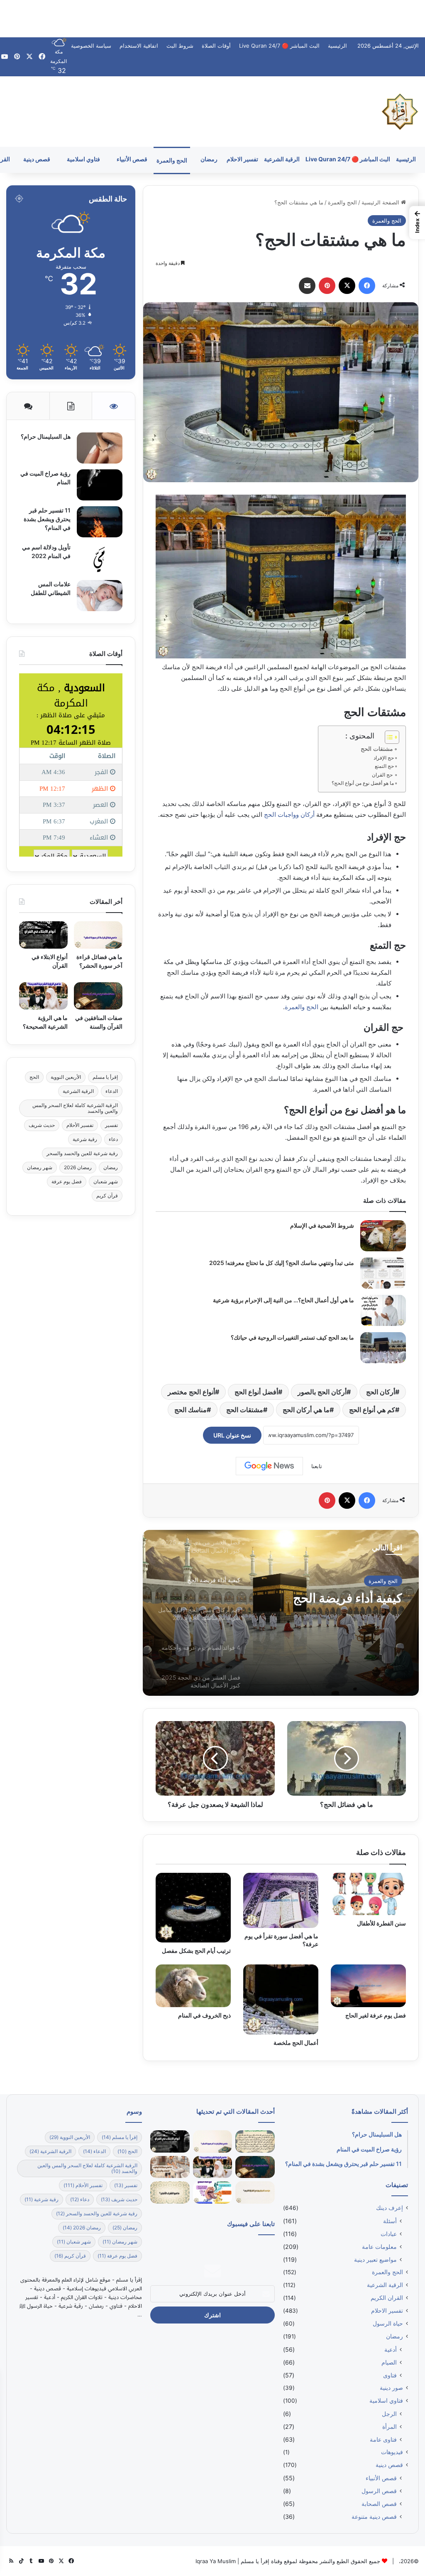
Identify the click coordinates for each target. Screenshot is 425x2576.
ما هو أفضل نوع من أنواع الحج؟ (363, 783)
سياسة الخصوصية (91, 46)
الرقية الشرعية (282, 159)
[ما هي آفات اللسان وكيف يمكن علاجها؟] (213, 2192)
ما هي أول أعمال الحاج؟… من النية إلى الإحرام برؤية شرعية (283, 1300)
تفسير (111, 1125)
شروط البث (180, 46)
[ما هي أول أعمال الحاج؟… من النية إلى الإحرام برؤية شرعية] (383, 1310)
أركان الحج (381, 1392)
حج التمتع (384, 766)
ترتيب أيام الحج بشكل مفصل (196, 1951)
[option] (281, 1613)
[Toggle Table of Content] (388, 737)
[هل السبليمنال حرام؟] (100, 448)
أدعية (391, 2349)
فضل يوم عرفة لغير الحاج (376, 2015)
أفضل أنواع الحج (256, 1392)
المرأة (390, 2427)
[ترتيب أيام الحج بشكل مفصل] (193, 1908)
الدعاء (112, 1091)
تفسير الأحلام (80, 1125)
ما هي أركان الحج (306, 1410)
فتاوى (390, 2375)
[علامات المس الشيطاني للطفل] (100, 596)
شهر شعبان (106, 1181)
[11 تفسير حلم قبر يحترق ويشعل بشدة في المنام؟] (100, 522)
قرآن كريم (107, 1196)
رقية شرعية (85, 1139)
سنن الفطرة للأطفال (381, 1923)
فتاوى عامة (383, 2439)
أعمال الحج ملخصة (296, 2043)
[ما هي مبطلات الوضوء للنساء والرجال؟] (170, 2167)
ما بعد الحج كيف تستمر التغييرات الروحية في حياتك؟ (292, 1337)
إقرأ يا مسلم (105, 1077)
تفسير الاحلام (242, 159)
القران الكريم (387, 2298)
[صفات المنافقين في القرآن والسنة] (98, 996)
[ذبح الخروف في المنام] (193, 1986)
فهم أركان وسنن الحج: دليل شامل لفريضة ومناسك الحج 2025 (332, 1605)
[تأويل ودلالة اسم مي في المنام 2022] (100, 559)
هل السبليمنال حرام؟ (45, 436)
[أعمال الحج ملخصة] (281, 1999)
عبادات (389, 2234)
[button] (417, 223)
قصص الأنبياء (132, 159)
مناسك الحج (191, 1410)
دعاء (113, 1139)
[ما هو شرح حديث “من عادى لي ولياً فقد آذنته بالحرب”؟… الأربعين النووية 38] (255, 2141)
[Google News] (269, 1466)
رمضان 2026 (78, 1167)
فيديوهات (392, 2452)
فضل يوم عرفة (67, 1181)
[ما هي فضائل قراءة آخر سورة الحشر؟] (98, 935)
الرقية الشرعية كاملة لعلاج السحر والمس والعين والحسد (75, 1108)
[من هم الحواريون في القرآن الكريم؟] (255, 2192)
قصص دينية (37, 159)
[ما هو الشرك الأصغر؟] (170, 2192)
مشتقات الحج (377, 749)
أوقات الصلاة (216, 46)
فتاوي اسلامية (83, 159)
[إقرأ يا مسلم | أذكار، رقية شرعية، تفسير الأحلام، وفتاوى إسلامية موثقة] (400, 112)
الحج (34, 1077)
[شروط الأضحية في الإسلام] (383, 1236)
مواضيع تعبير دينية (375, 2259)
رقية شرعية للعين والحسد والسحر (82, 1153)
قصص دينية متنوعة (374, 2517)
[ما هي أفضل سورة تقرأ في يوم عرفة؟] (281, 1900)
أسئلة (390, 2221)
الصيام (389, 2362)
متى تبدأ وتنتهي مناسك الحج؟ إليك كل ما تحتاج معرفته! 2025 (282, 1263)
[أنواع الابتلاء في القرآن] (43, 935)
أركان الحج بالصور (322, 1392)
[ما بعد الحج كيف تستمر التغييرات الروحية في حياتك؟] (383, 1348)
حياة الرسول (388, 2323)
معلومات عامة (379, 2247)
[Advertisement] (212, 19)
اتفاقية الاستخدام (139, 46)
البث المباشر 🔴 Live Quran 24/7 (279, 46)
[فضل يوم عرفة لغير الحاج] (368, 1986)
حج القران (383, 775)
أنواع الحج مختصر (191, 1392)
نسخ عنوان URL (232, 1435)
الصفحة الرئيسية (381, 202)
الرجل (389, 2414)
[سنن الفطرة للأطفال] (368, 1894)
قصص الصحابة (379, 2504)
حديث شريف (42, 1125)
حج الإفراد (384, 758)
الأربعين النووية (66, 1077)
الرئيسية (337, 46)
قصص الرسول (379, 2491)
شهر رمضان (40, 1167)
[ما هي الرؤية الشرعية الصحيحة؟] (43, 996)
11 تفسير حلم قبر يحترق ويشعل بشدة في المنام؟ (47, 519)
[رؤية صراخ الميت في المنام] (100, 485)
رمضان (209, 159)
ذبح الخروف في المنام (204, 2015)
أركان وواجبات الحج (290, 815)
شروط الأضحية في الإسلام (322, 1225)
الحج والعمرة (172, 160)
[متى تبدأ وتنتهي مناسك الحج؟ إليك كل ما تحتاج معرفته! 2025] (383, 1273)
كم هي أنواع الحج (372, 1410)
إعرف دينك (390, 2208)
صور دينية (391, 2388)
